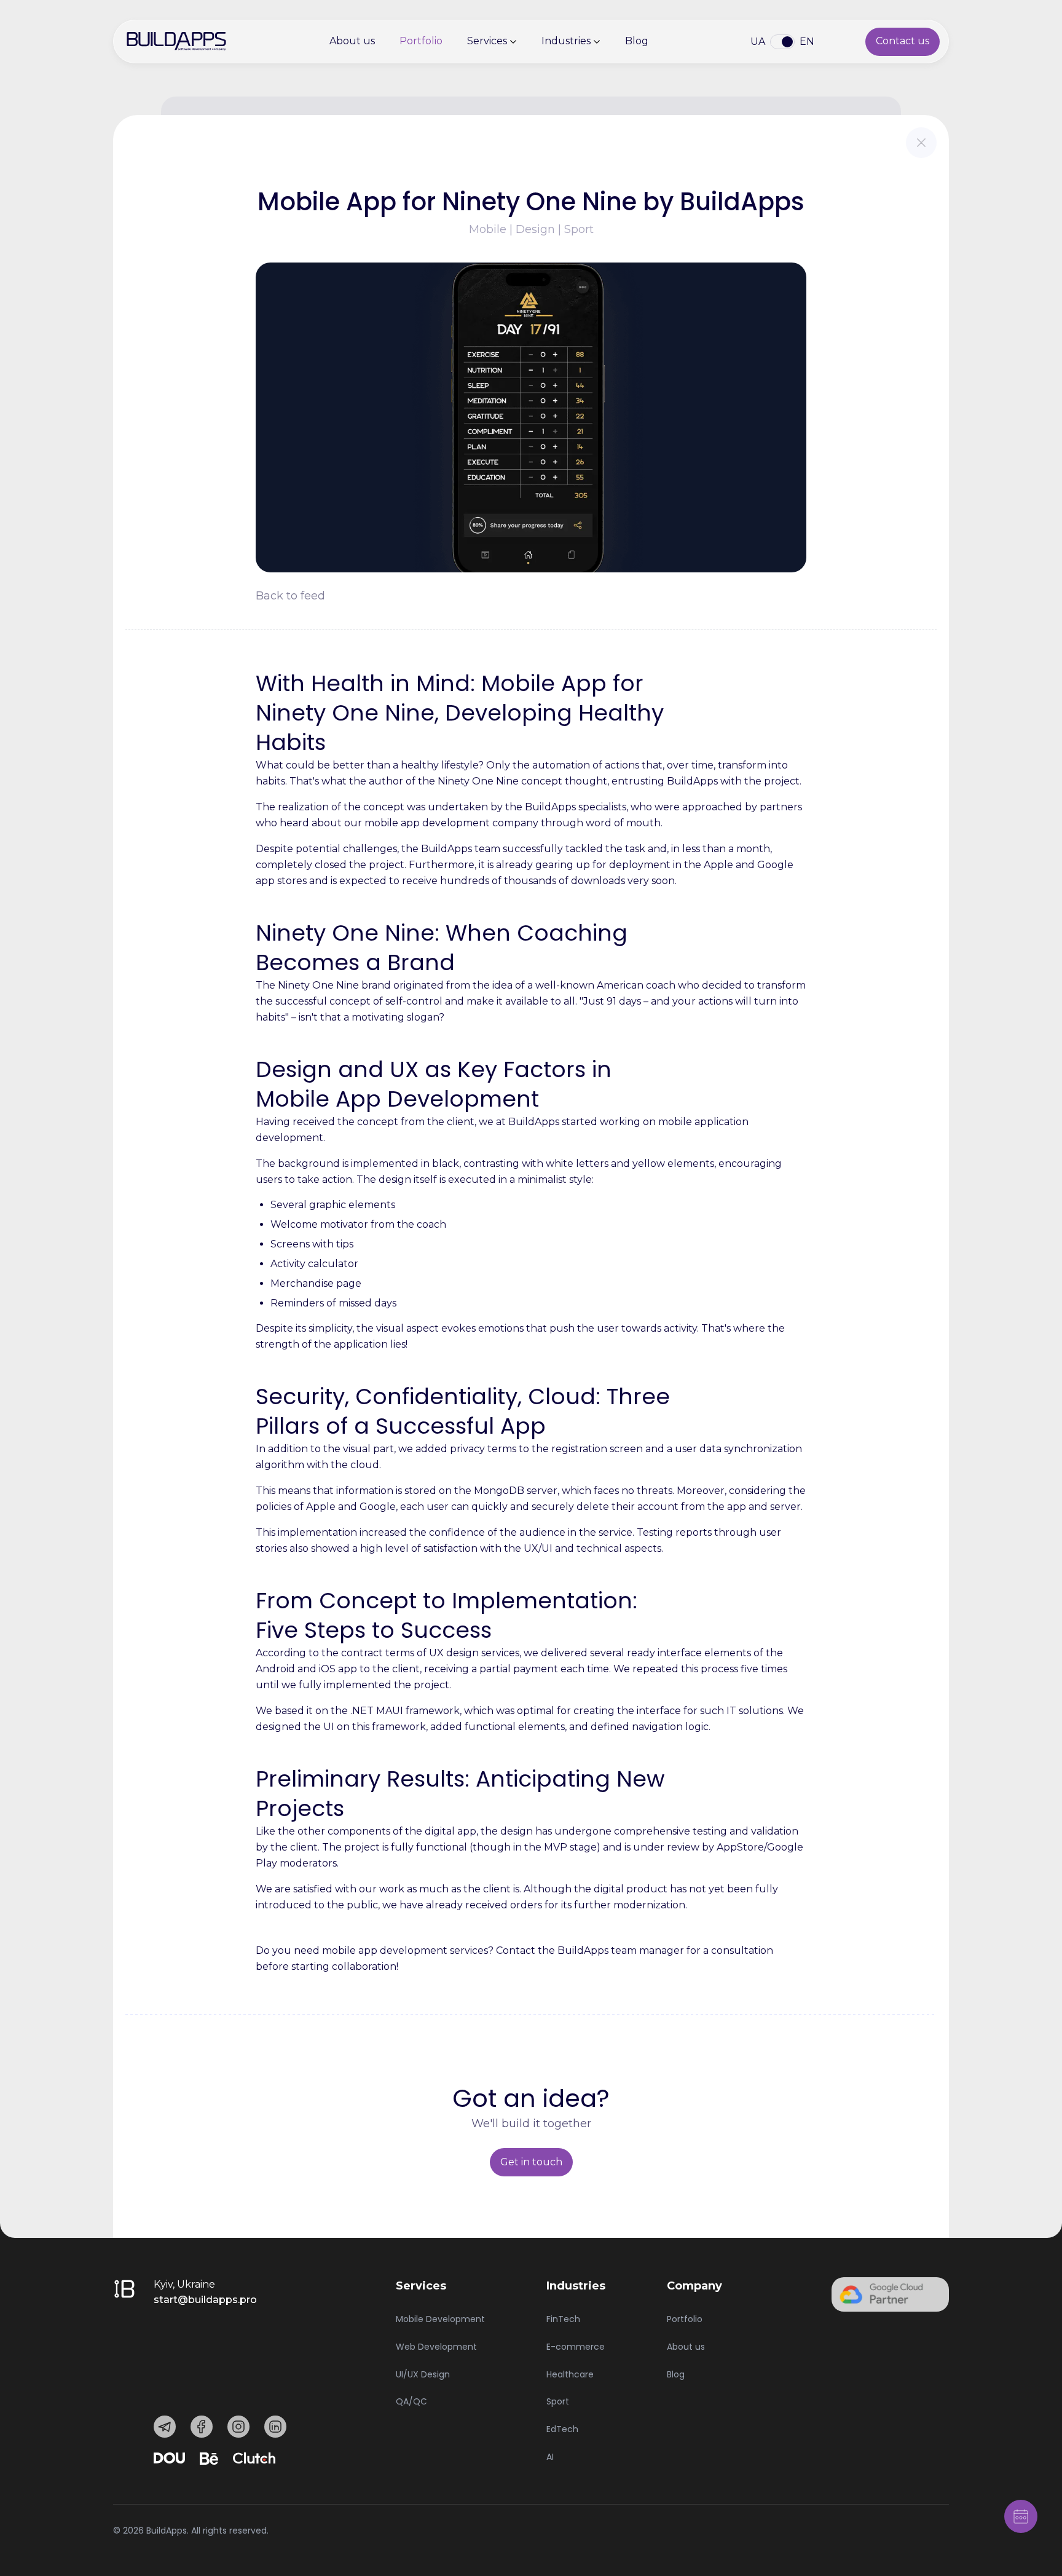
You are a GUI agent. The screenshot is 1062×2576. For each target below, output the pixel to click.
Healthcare (570, 2374)
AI (550, 2457)
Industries (566, 41)
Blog (637, 41)
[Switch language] (782, 42)
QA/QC (411, 2401)
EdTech (562, 2429)
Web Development (436, 2347)
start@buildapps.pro (205, 2300)
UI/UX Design (423, 2374)
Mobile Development (440, 2319)
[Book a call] (1021, 2516)
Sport (558, 2401)
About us (352, 41)
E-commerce (576, 2347)
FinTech (563, 2319)
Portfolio (421, 41)
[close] (921, 143)
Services (487, 41)
